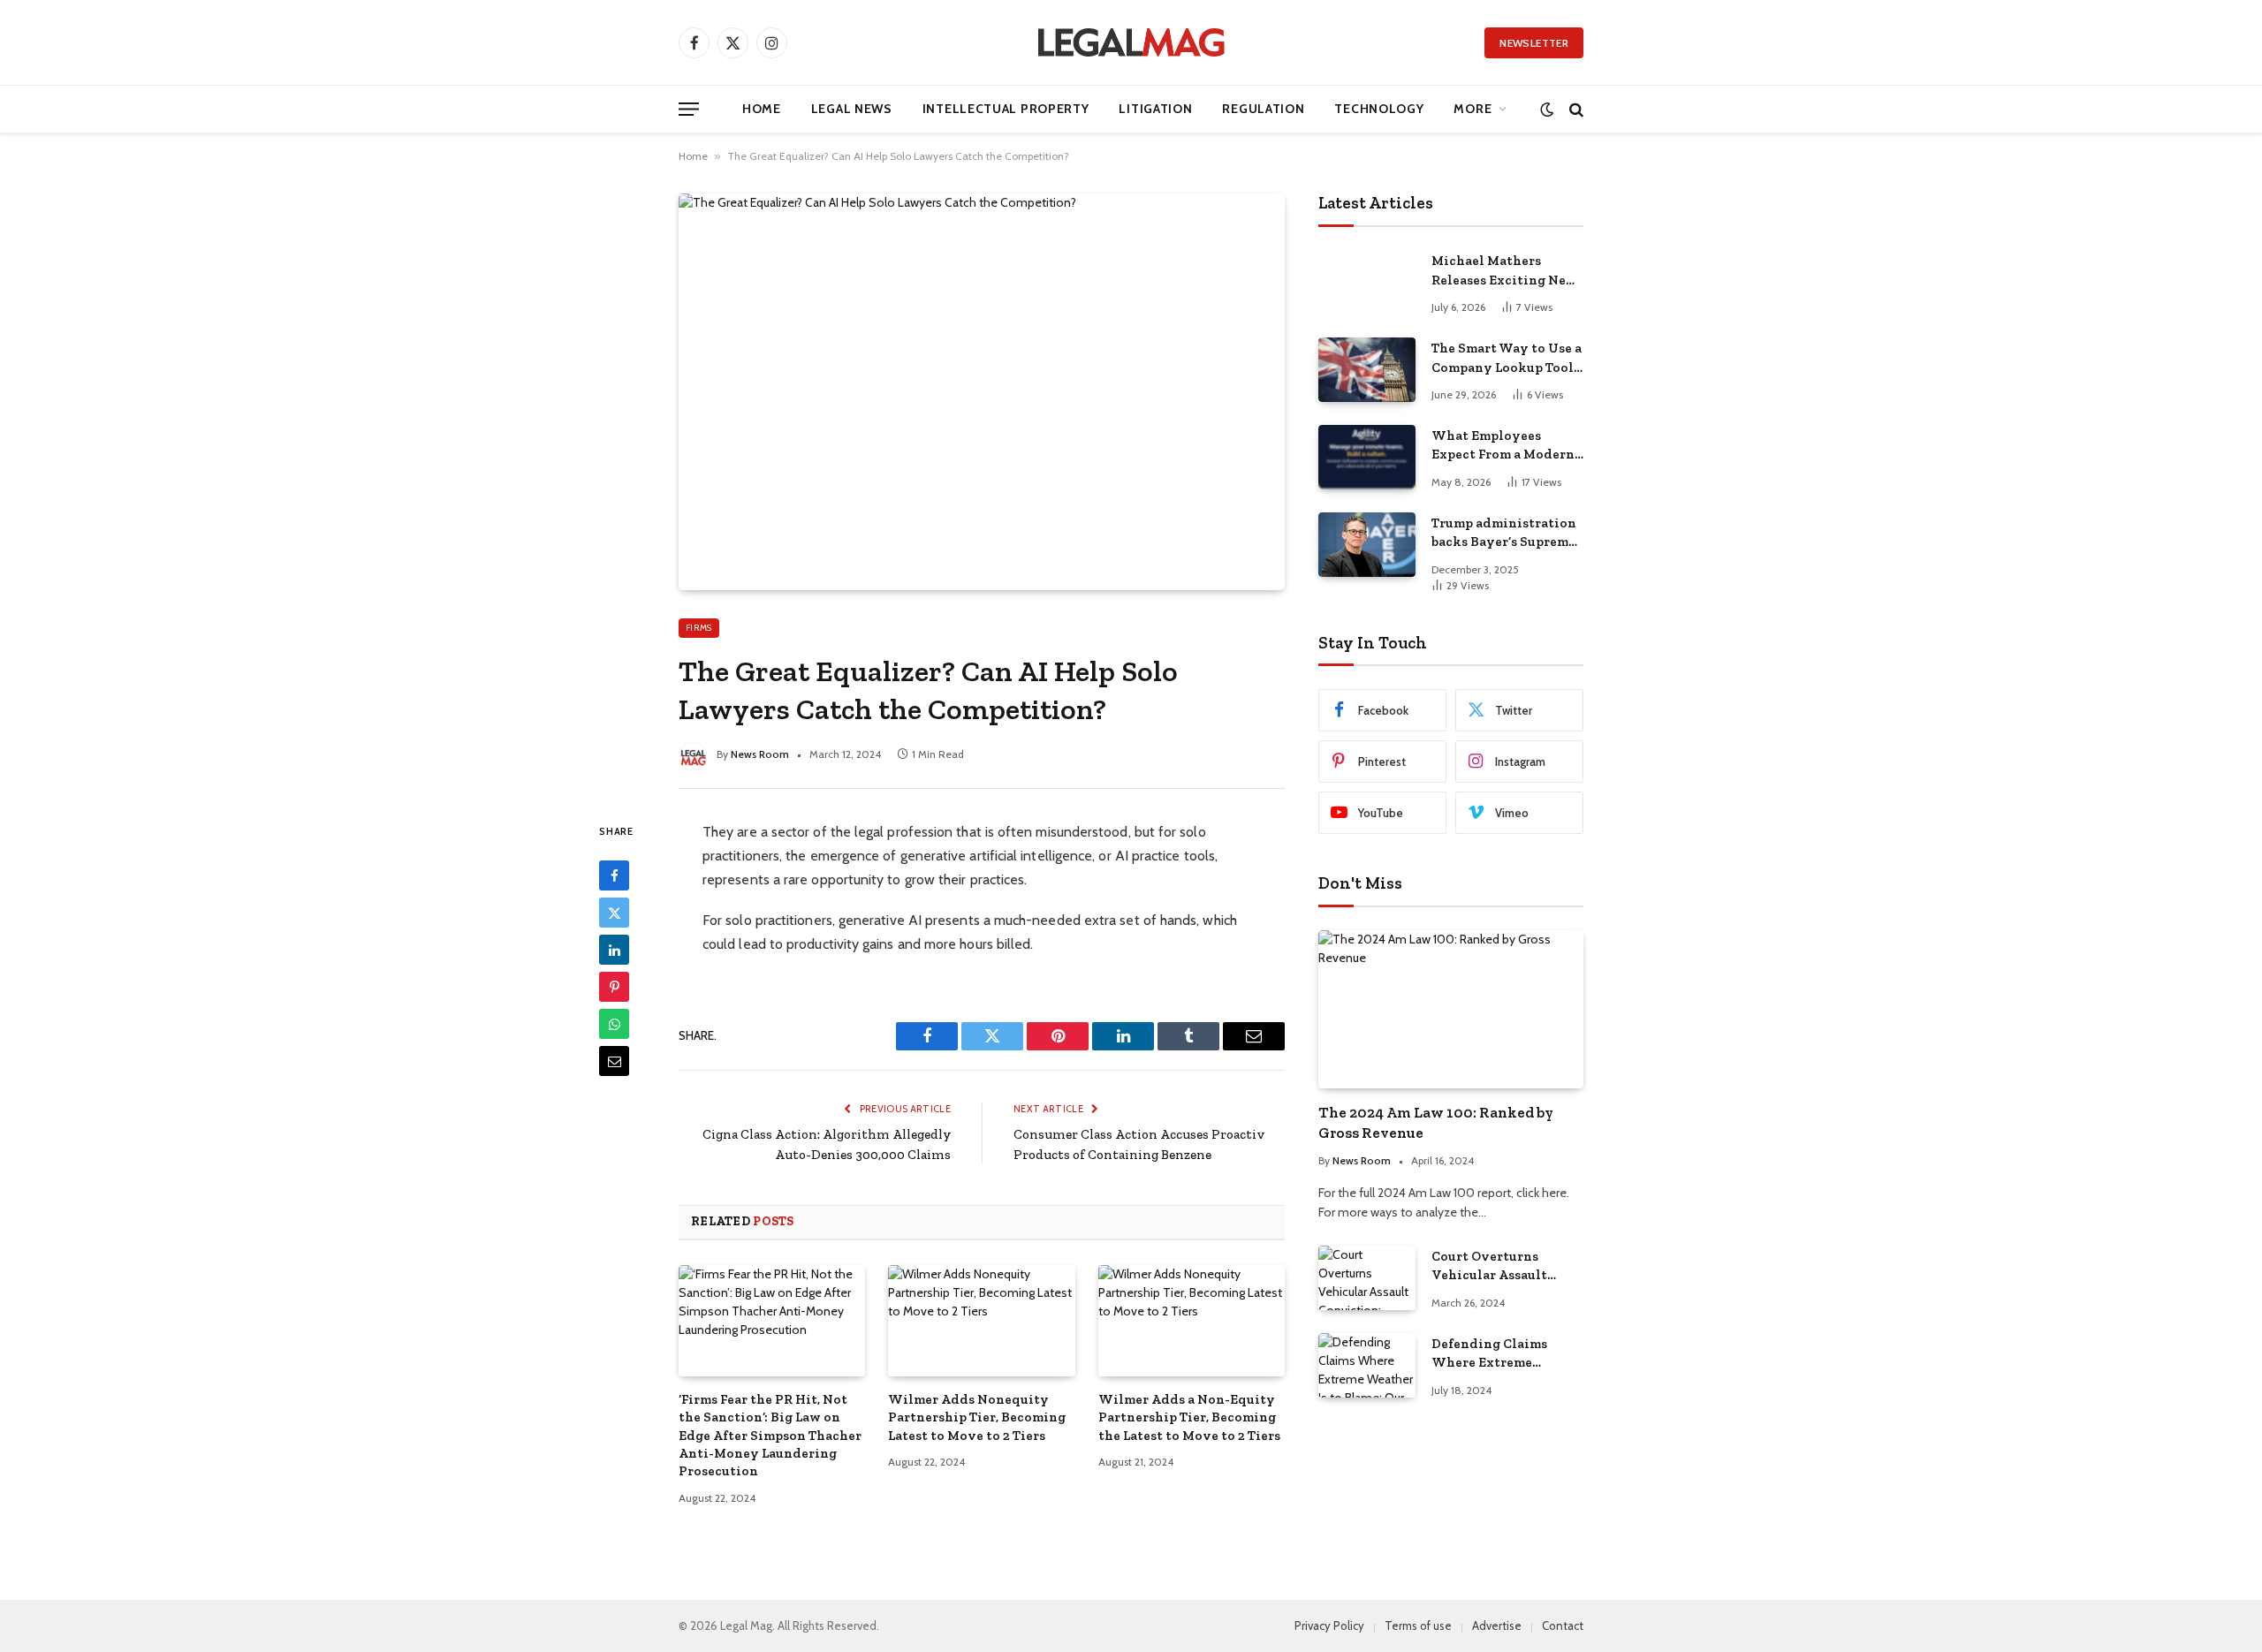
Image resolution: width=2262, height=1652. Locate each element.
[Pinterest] (614, 987)
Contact (1563, 1625)
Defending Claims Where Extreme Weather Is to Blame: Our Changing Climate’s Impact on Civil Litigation (1498, 1354)
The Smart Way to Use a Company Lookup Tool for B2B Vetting (1507, 359)
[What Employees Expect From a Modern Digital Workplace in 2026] (1367, 457)
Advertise (1497, 1625)
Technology (1379, 109)
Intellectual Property (1006, 109)
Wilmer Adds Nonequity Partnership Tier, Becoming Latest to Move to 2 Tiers (977, 1417)
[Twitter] (614, 913)
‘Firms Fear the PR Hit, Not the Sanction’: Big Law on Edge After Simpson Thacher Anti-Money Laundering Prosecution (770, 1436)
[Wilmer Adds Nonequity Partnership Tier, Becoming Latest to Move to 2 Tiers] (981, 1321)
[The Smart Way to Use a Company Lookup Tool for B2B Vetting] (1367, 370)
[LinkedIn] (614, 950)
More (1473, 109)
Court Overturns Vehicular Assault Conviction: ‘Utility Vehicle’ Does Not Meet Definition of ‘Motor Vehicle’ (1506, 1267)
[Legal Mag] (1131, 42)
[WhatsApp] (614, 1024)
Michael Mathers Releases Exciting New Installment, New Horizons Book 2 (1504, 271)
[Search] (1575, 109)
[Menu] (689, 109)
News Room (760, 754)
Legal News (852, 109)
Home (762, 109)
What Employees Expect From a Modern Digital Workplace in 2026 (1503, 446)
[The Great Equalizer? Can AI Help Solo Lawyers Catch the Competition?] (982, 391)
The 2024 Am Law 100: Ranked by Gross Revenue (1436, 1122)
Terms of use (1418, 1625)
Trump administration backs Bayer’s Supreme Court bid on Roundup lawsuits (1504, 534)
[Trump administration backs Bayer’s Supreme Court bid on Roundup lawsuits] (1367, 545)
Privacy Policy (1329, 1625)
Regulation (1263, 109)
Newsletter (1534, 43)
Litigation (1155, 109)
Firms (699, 628)
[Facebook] (614, 875)
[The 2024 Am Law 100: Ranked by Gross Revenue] (1451, 1009)
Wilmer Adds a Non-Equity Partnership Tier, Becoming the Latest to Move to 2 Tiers (1189, 1417)
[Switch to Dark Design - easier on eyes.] (1547, 109)
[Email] (614, 1061)
